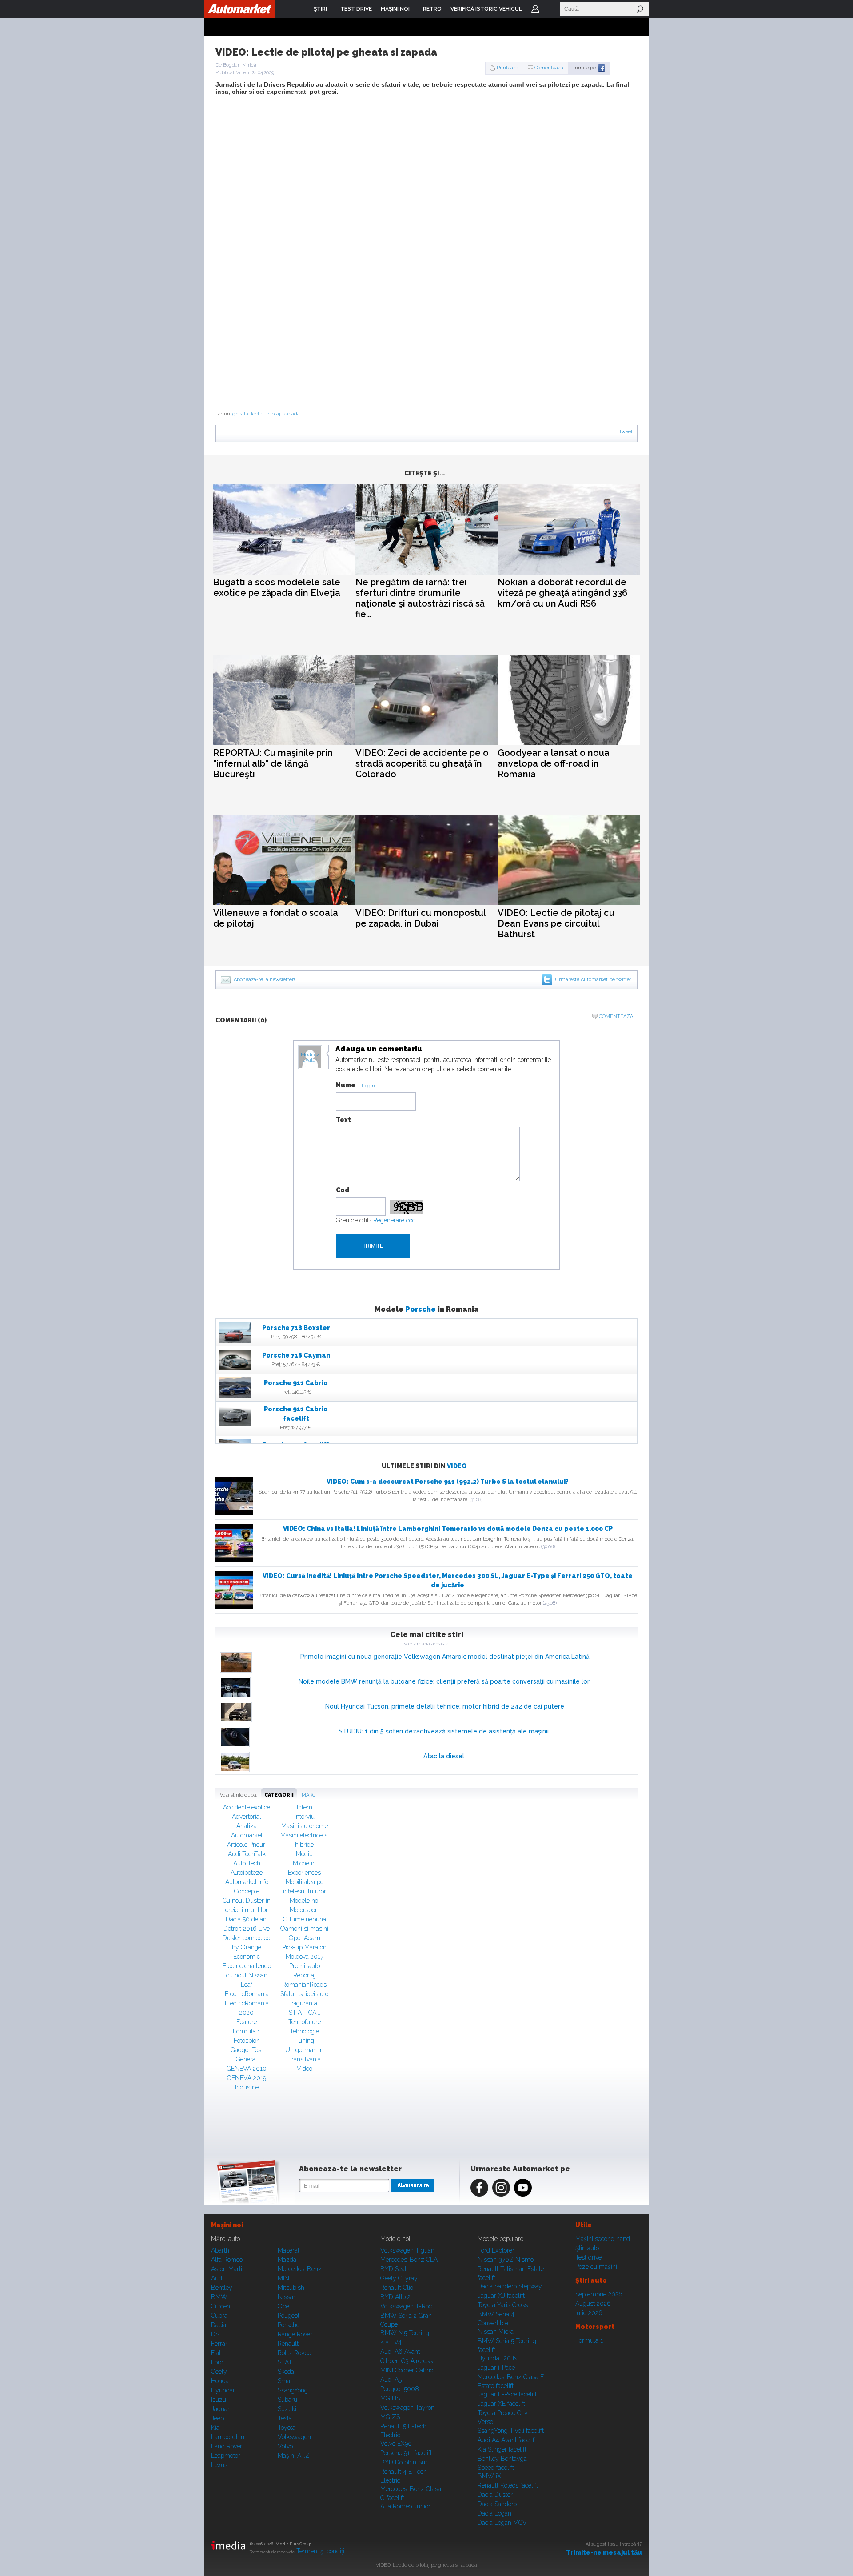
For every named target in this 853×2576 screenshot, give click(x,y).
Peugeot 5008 (400, 2389)
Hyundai (223, 2390)
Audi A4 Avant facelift (507, 2440)
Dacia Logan (494, 2513)
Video (457, 1466)
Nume (346, 1085)
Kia (215, 2428)
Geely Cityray (399, 2278)
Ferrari (220, 2344)
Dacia (219, 2325)
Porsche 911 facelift (406, 2453)
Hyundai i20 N (498, 2358)
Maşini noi (227, 2225)
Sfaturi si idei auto (304, 1994)
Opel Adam (305, 1938)
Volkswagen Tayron (407, 2408)
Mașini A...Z (294, 2456)
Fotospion (247, 2041)
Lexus (219, 2465)
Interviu (305, 1817)
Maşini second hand (603, 2239)
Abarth (220, 2250)
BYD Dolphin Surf (405, 2462)
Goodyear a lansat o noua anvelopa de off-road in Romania (554, 763)
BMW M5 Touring (405, 2333)
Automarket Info (247, 1882)
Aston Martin (228, 2269)
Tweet (626, 432)
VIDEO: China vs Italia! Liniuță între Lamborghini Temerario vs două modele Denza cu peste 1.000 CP (448, 1529)
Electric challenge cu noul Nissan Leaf (247, 1975)
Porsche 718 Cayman (296, 1355)
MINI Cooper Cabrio (407, 2370)
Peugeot (289, 2316)
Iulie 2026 (589, 2313)
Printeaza (508, 68)
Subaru (287, 2400)
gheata (240, 414)
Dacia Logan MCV (502, 2523)
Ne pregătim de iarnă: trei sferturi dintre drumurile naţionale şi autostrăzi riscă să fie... (420, 598)
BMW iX (489, 2476)
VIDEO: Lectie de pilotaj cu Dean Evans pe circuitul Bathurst (556, 923)
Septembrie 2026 (599, 2294)
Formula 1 (247, 2031)
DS (215, 2334)
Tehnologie (304, 2031)
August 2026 (593, 2304)
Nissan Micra (496, 2332)
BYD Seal (393, 2269)
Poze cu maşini (596, 2267)
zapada (291, 414)
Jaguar (220, 2409)
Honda (220, 2381)
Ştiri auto (587, 2248)
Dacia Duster (495, 2495)
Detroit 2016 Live (247, 1929)
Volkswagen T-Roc (406, 2306)
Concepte (247, 1891)
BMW (219, 2297)
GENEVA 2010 (247, 2069)
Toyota (287, 2428)
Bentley (222, 2288)
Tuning (305, 2041)
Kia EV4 (391, 2342)
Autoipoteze (247, 1873)
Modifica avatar (310, 1058)
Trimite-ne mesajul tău (604, 2552)
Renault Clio (397, 2288)
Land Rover (227, 2446)
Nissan (287, 2297)
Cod (343, 1190)
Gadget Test (247, 2050)
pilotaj (273, 414)
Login (535, 9)
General (247, 2059)
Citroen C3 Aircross (407, 2361)
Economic (247, 1957)
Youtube (523, 2188)
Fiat (216, 2353)
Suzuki (287, 2409)
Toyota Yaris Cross (503, 2305)
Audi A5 (391, 2380)
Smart (286, 2381)
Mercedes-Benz (300, 2269)
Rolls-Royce (294, 2353)
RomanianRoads (304, 1985)
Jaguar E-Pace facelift (507, 2394)
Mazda (287, 2260)
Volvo (285, 2446)
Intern (305, 1807)
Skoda (286, 2372)
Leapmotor (226, 2456)
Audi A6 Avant (400, 2352)
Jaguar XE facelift (501, 2404)
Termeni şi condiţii (321, 2551)
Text (343, 1120)
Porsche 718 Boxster (296, 1328)
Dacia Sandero (497, 2504)
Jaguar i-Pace (496, 2368)
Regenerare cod (395, 1220)
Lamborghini (228, 2437)
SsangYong (293, 2390)
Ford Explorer (496, 2250)
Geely (219, 2372)
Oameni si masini (304, 1929)
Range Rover (295, 2334)
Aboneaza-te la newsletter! (264, 980)
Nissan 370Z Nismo (506, 2260)
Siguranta (304, 2003)
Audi (217, 2278)
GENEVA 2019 (247, 2078)
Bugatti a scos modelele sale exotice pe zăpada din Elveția (277, 587)
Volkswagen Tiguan (407, 2250)
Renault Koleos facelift (508, 2485)
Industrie (247, 2087)
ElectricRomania (247, 1994)
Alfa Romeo (227, 2260)
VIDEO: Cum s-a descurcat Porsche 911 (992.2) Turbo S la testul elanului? (448, 1482)
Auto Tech (247, 1863)
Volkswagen (294, 2437)
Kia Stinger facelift (502, 2449)
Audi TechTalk (247, 1854)
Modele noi (305, 1901)
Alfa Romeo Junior (405, 2506)
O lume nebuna (305, 1919)
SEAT (285, 2362)
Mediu (304, 1854)
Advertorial (247, 1817)
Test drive (588, 2257)
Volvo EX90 (396, 2444)
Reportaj (304, 1975)
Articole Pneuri (247, 1845)
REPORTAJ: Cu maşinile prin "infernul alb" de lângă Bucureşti (273, 763)
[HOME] (240, 9)
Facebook (479, 2188)
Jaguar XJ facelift (501, 2296)
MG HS (390, 2398)
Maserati (289, 2250)
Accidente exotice (247, 1807)
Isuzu (219, 2400)
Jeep (217, 2418)
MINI (284, 2278)
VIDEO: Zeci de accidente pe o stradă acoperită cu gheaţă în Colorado (422, 763)
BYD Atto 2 (395, 2297)
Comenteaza (549, 68)
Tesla (285, 2418)
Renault (288, 2344)
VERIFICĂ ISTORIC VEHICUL (486, 9)
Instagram (501, 2188)
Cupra (219, 2316)
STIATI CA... (305, 2013)
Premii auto (305, 1966)
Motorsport (304, 1910)
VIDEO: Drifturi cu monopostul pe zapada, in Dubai (421, 918)
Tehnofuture (305, 2022)
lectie (257, 414)
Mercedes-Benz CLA (409, 2260)
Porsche (421, 1309)
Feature (247, 2022)
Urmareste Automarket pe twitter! (594, 980)
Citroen (221, 2306)
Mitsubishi (292, 2288)
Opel (284, 2306)
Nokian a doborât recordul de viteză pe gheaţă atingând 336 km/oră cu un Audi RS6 (562, 593)
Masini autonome (305, 1826)
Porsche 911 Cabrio (296, 1383)
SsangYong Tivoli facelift (511, 2431)
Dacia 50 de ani (247, 1919)
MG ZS (390, 2417)
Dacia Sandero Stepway (510, 2286)
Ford (217, 2362)
